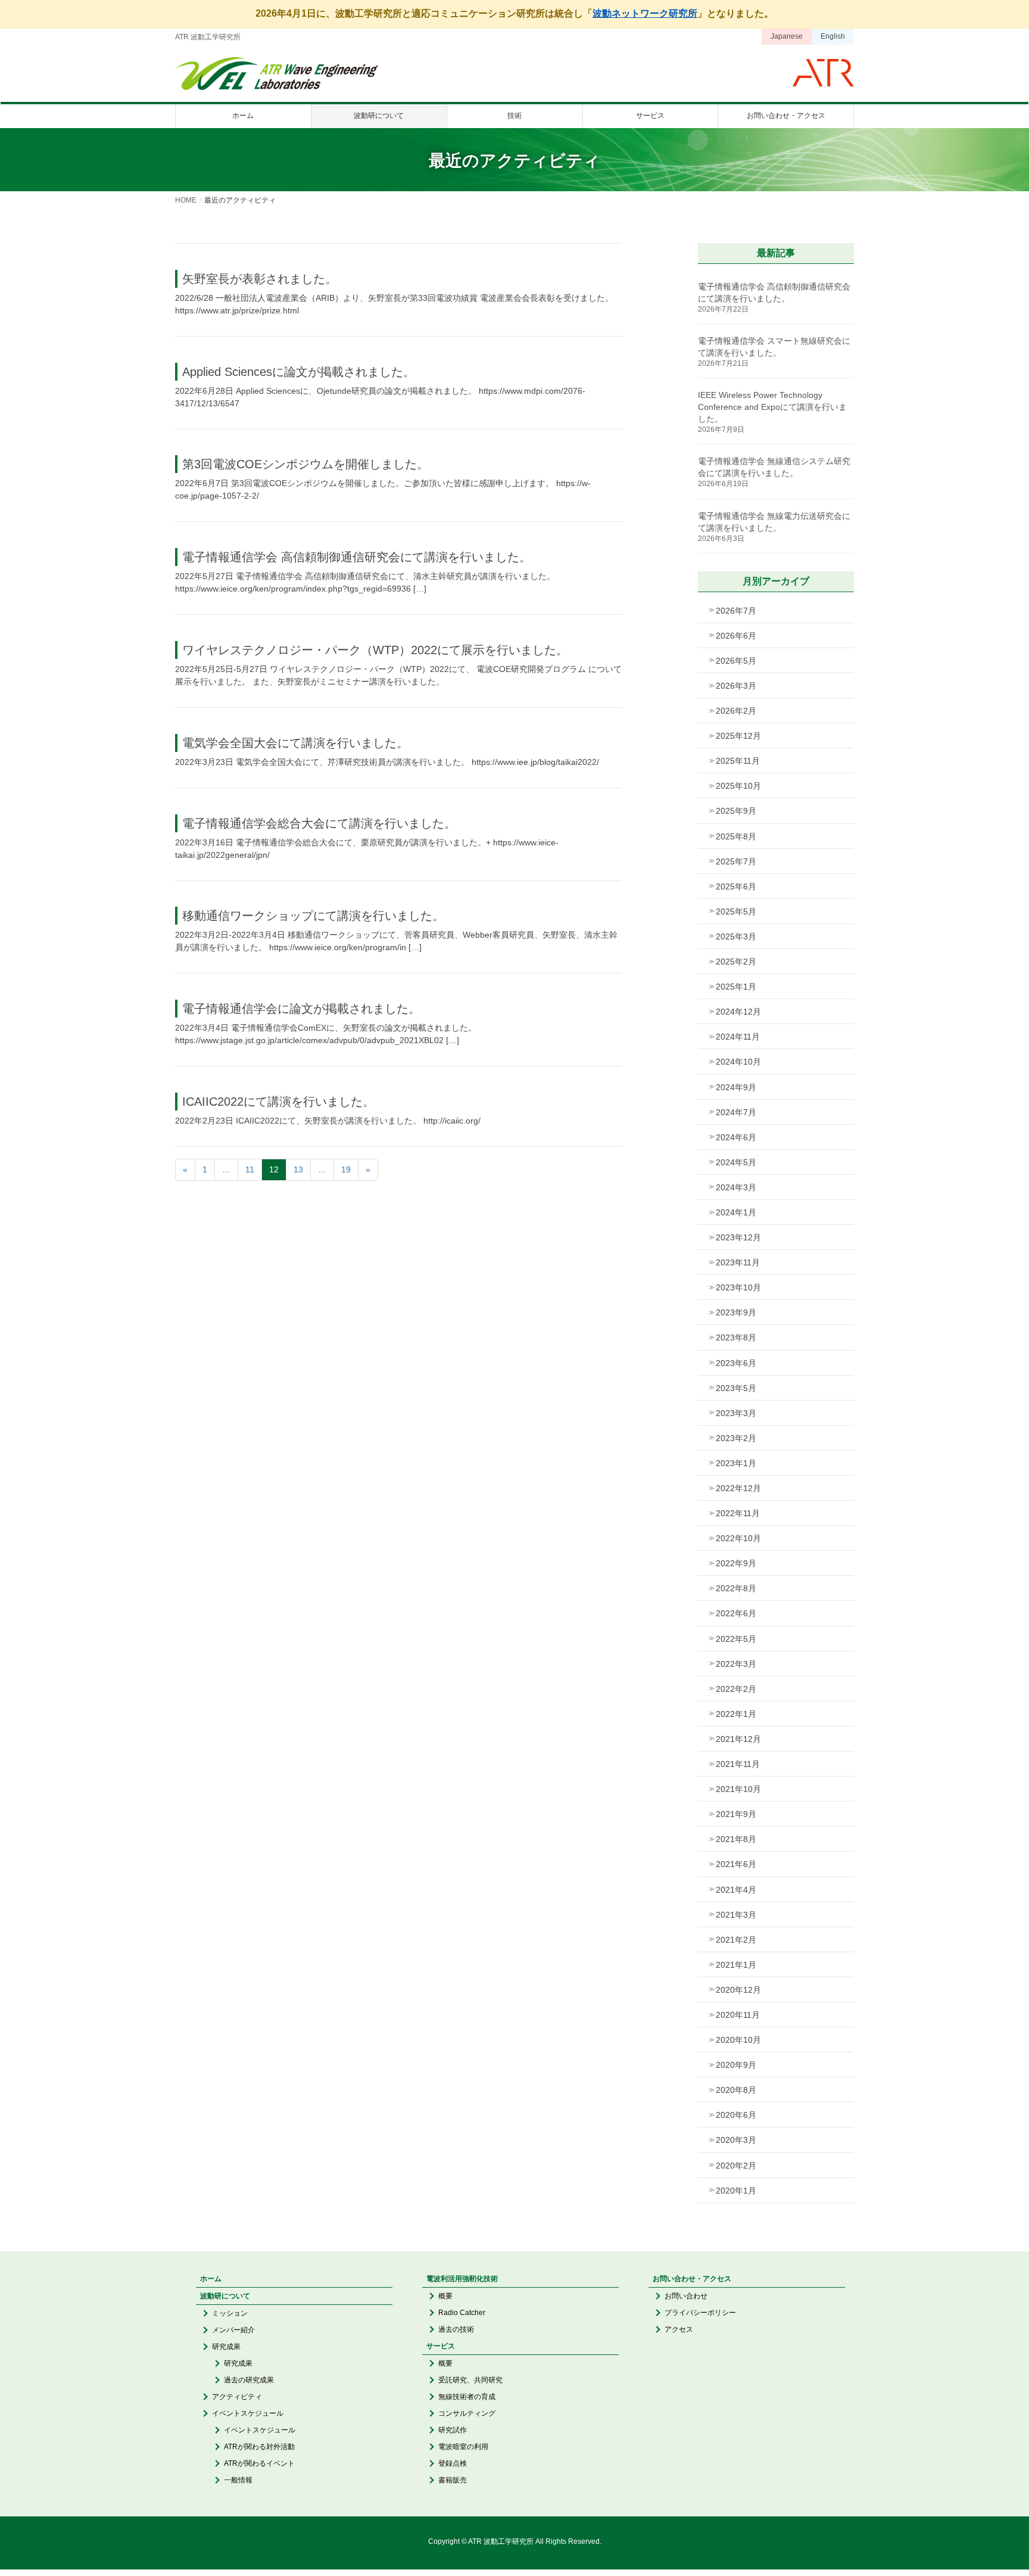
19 (346, 1169)
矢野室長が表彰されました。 (260, 279)
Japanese (787, 36)
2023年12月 (738, 1237)
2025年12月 (738, 736)
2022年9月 (736, 1563)
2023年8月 (736, 1337)
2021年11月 (738, 1764)
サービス (441, 2346)
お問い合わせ (686, 2296)
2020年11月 (738, 2015)
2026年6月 (736, 636)
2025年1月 (736, 987)
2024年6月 (736, 1137)
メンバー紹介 (233, 2330)
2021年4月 (736, 1890)
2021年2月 (736, 1940)
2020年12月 (738, 1990)
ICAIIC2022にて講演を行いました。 (278, 1102)
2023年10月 (738, 1287)
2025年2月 (736, 962)
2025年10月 (738, 786)
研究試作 (453, 2430)
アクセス (679, 2329)
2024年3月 (736, 1187)
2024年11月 (738, 1037)
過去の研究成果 (249, 2380)
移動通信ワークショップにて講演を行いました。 (313, 916)
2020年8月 (736, 2090)
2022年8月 (736, 1588)
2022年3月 (736, 1664)
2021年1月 (736, 1965)
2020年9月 (736, 2065)
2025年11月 (738, 761)
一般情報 (238, 2480)
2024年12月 (738, 1012)
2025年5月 (736, 911)
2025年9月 (736, 811)
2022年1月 (736, 1714)
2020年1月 (736, 2191)
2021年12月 (738, 1739)
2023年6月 (736, 1363)
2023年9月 (736, 1312)
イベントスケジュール (248, 2413)
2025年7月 (736, 861)
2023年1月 (736, 1463)
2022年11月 (738, 1513)
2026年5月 (736, 661)
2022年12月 (738, 1488)
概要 (445, 2296)
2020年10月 (738, 2040)
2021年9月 (736, 1814)
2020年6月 (736, 2115)
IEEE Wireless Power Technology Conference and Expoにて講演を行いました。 (772, 407)
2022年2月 (736, 1689)
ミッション (230, 2313)
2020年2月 (736, 2166)
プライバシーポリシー (700, 2313)
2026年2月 (736, 711)
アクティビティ (237, 2397)
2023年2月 (736, 1438)
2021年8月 (736, 1839)
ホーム (211, 2279)
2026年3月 (736, 686)
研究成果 (226, 2347)
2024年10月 (738, 1062)
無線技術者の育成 (467, 2397)
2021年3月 (736, 1915)
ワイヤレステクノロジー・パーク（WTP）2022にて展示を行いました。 (375, 650)
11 (250, 1169)
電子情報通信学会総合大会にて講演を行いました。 (319, 823)
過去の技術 (456, 2329)
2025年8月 (736, 836)
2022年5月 (736, 1639)
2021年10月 (738, 1789)
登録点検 (453, 2463)
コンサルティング (467, 2413)
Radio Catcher (462, 2313)
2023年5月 (736, 1388)
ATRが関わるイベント (259, 2463)
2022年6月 (736, 1613)
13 (298, 1169)
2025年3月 (736, 937)
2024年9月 (736, 1087)
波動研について (225, 2296)
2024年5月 (736, 1162)
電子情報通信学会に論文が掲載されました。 (301, 1009)
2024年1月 (736, 1212)
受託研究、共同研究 (470, 2380)
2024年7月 (736, 1112)
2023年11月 (738, 1262)
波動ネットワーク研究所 (645, 13)
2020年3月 (736, 2140)
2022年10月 (738, 1538)
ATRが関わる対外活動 (259, 2447)
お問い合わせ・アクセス (692, 2279)
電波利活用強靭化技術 (462, 2279)
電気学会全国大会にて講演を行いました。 (295, 743)
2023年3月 (736, 1413)
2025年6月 (736, 886)
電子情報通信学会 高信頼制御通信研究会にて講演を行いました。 (357, 557)
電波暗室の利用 (463, 2447)
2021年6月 (736, 1864)
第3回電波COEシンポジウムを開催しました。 (305, 464)
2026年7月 (736, 611)
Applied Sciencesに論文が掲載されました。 (299, 372)
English (833, 36)
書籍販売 (453, 2480)
